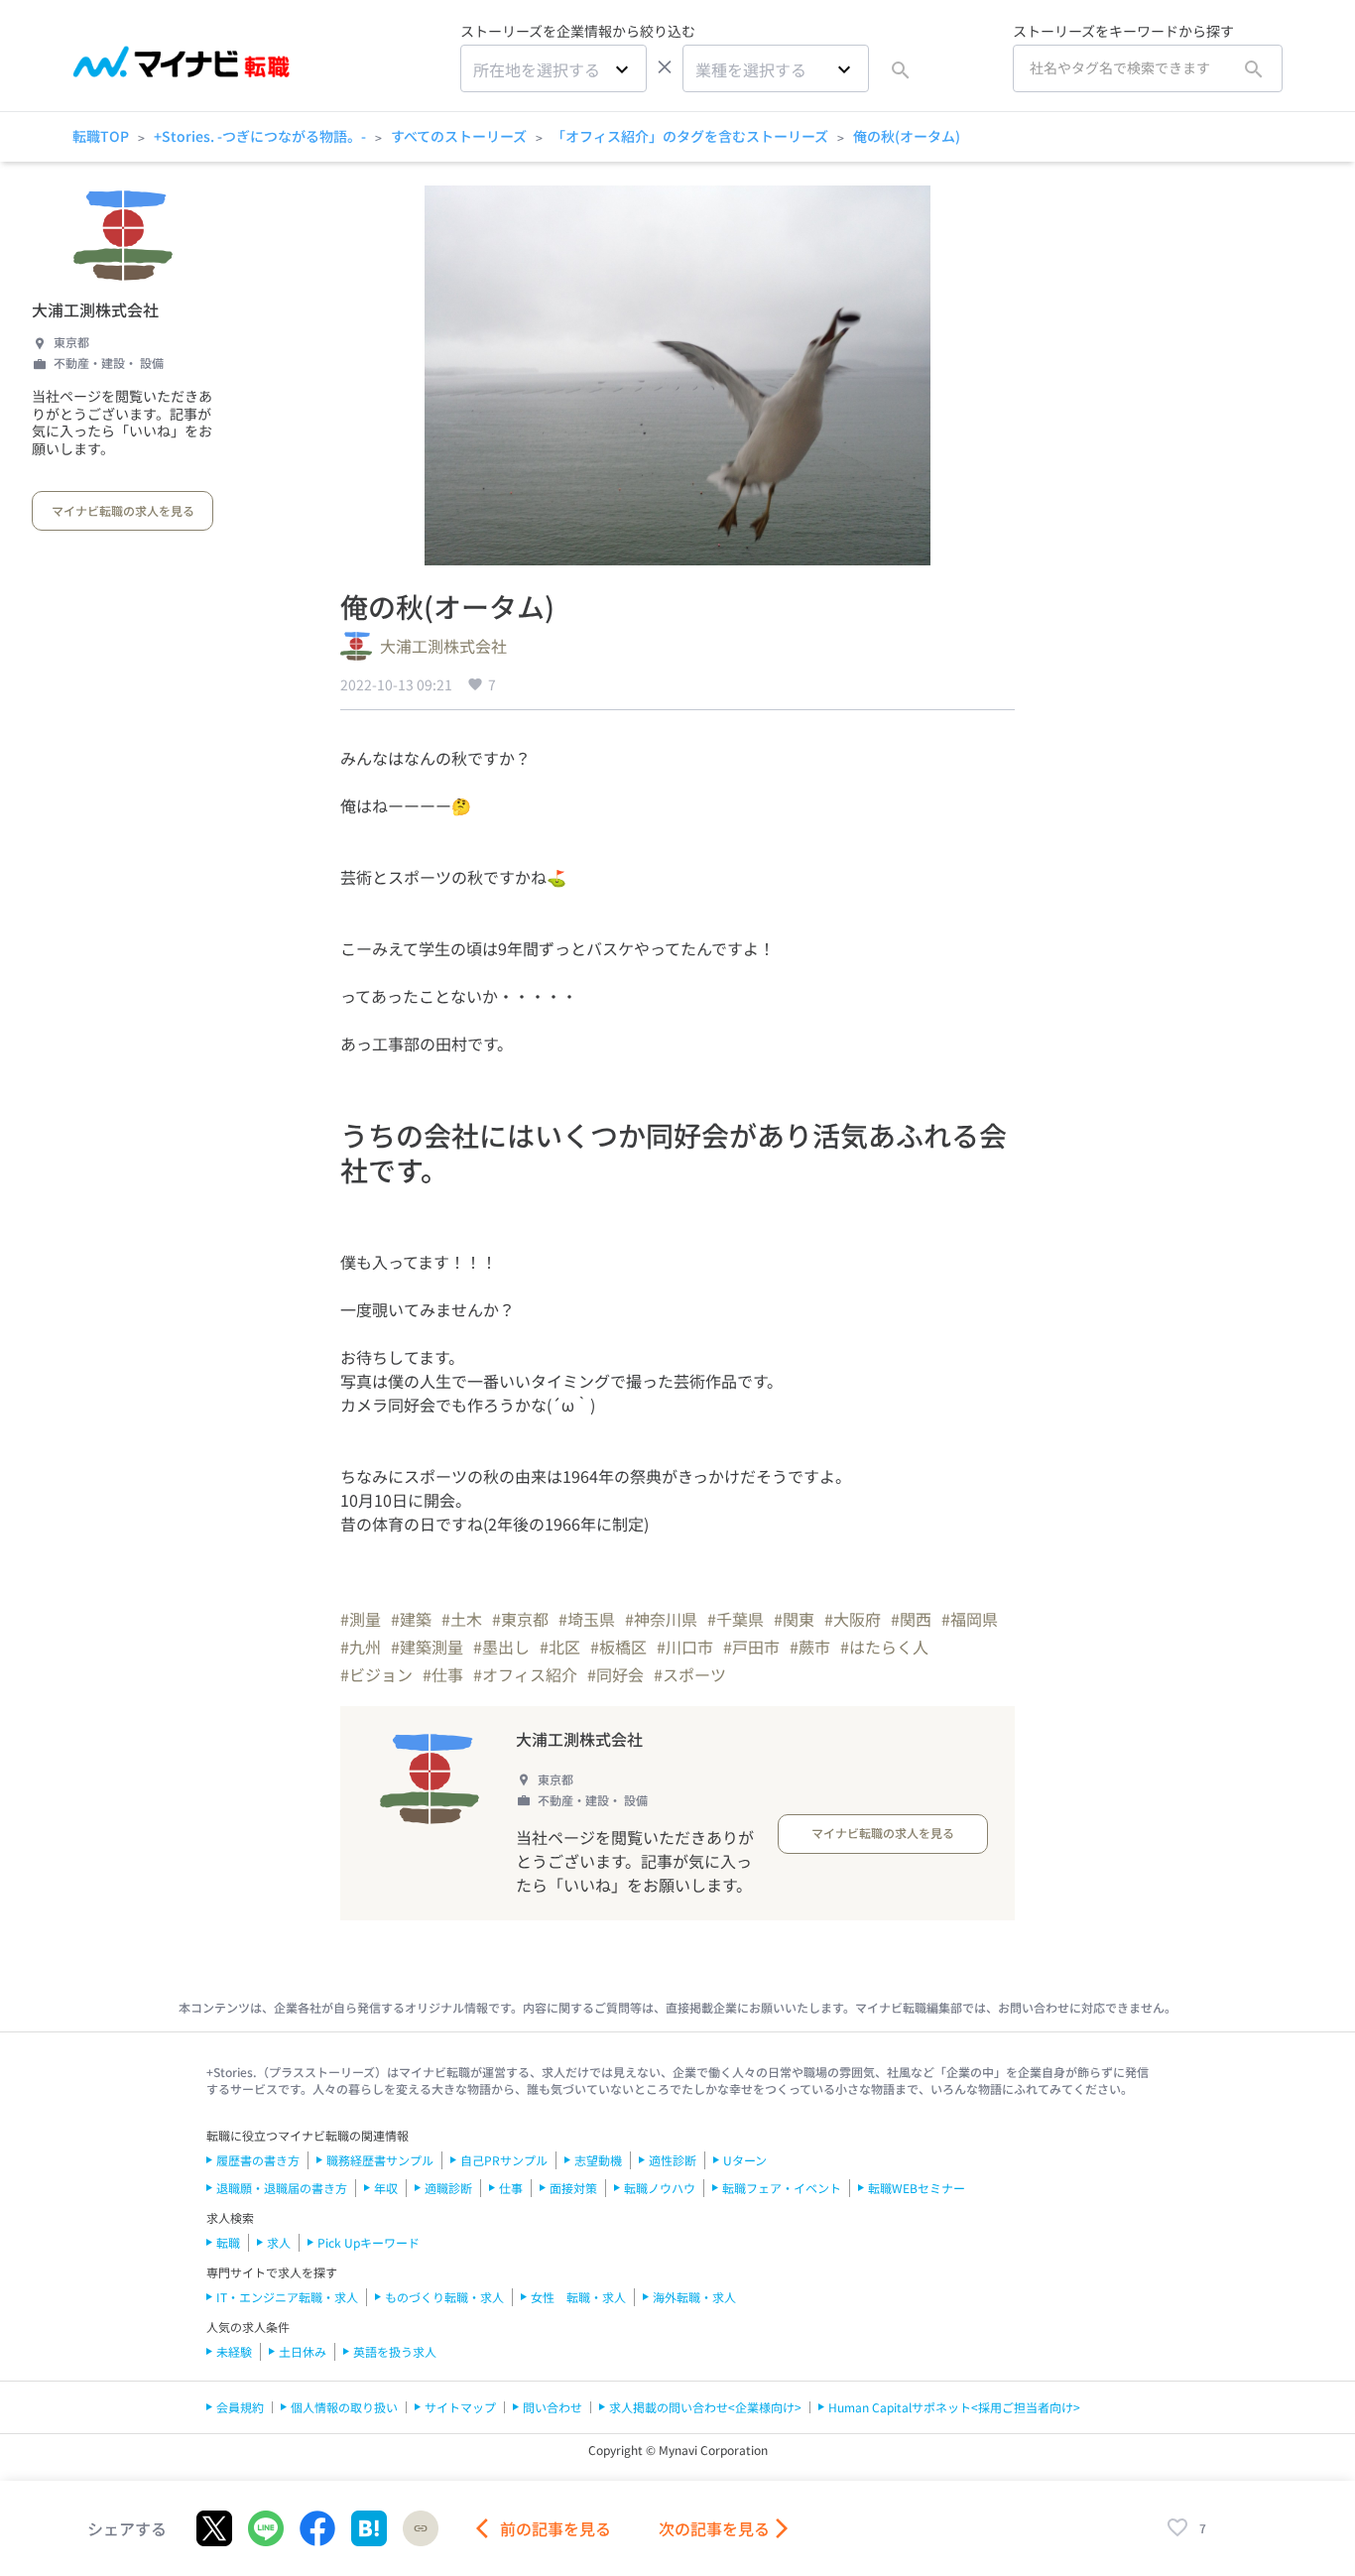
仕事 (511, 2188)
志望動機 (598, 2160)
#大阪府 (853, 1619)
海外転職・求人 (694, 2297)
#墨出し (501, 1647)
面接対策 (573, 2188)
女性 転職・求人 (578, 2297)
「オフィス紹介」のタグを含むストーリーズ (690, 136)
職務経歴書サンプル (380, 2160)
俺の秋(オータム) (907, 136)
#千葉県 (736, 1619)
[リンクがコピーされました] (421, 2528)
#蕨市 (810, 1647)
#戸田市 (751, 1647)
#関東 (794, 1619)
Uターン (745, 2160)
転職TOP (101, 136)
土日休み (303, 2351)
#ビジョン (376, 1674)
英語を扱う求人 (395, 2351)
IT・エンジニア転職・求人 (287, 2297)
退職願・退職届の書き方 (282, 2188)
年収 (386, 2188)
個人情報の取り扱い (344, 2407)
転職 (228, 2242)
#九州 (361, 1647)
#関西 (911, 1619)
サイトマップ (460, 2407)
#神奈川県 (661, 1619)
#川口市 (685, 1647)
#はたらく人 (884, 1647)
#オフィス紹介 (525, 1674)
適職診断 (448, 2188)
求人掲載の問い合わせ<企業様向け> (705, 2407)
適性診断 (673, 2160)
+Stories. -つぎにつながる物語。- (260, 136)
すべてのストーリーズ (459, 136)
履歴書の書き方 (258, 2160)
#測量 (361, 1619)
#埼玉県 (587, 1619)
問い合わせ (553, 2407)
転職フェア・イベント (782, 2188)
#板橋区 (618, 1647)
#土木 (462, 1619)
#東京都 (520, 1619)
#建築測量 (427, 1647)
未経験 (234, 2351)
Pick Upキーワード (369, 2242)
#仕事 (443, 1674)
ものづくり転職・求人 (444, 2297)
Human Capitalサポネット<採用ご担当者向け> (954, 2407)
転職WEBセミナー (917, 2188)
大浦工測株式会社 (95, 309)
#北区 (560, 1647)
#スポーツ (690, 1674)
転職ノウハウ (660, 2188)
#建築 (411, 1619)
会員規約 (240, 2407)
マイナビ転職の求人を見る (123, 510)
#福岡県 (970, 1619)
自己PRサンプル (504, 2160)
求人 (279, 2242)
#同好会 (616, 1674)
